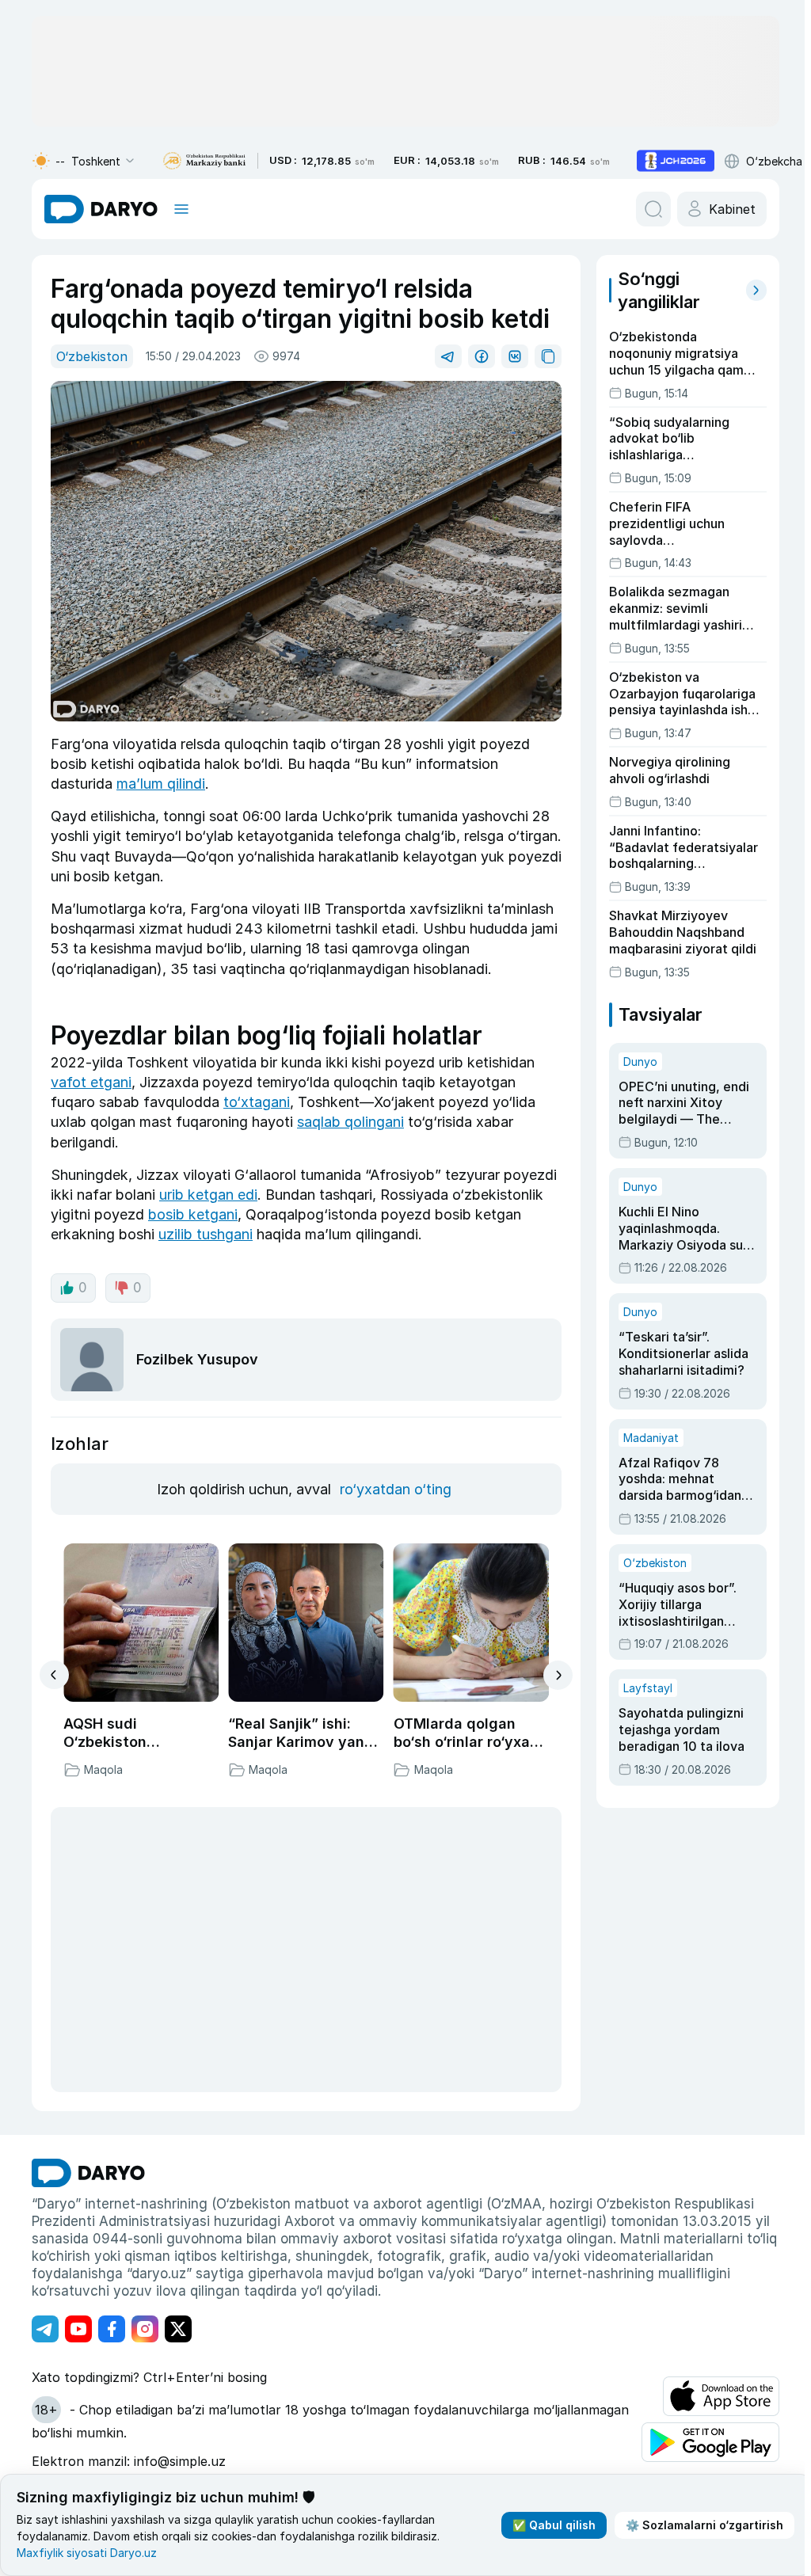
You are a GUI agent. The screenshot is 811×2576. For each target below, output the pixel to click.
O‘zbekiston (92, 356)
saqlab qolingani (350, 1122)
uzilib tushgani (206, 1234)
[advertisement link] (676, 161)
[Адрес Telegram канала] (45, 2329)
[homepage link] (101, 209)
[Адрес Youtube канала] (78, 2329)
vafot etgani (91, 1082)
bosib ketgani (193, 1214)
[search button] (653, 209)
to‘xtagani (257, 1102)
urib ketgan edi (208, 1195)
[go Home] (88, 2173)
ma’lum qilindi (161, 784)
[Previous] (54, 1675)
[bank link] (204, 161)
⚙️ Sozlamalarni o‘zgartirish (704, 2525)
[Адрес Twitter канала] (178, 2329)
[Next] (558, 1675)
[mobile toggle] (181, 209)
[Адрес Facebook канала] (112, 2329)
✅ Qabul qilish (554, 2525)
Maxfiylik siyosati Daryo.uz (87, 2553)
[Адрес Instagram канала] (145, 2329)
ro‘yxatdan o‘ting (396, 1489)
